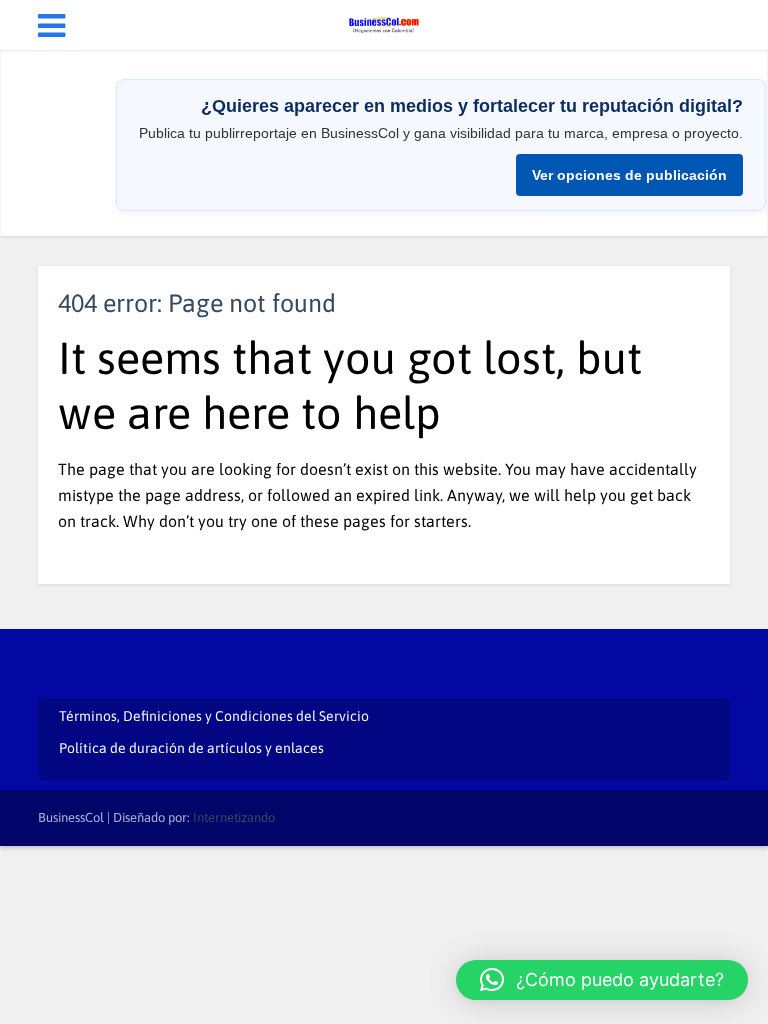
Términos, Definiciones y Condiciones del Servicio (214, 716)
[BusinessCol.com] (384, 23)
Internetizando (234, 817)
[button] (602, 980)
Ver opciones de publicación (629, 175)
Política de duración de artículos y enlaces (191, 748)
